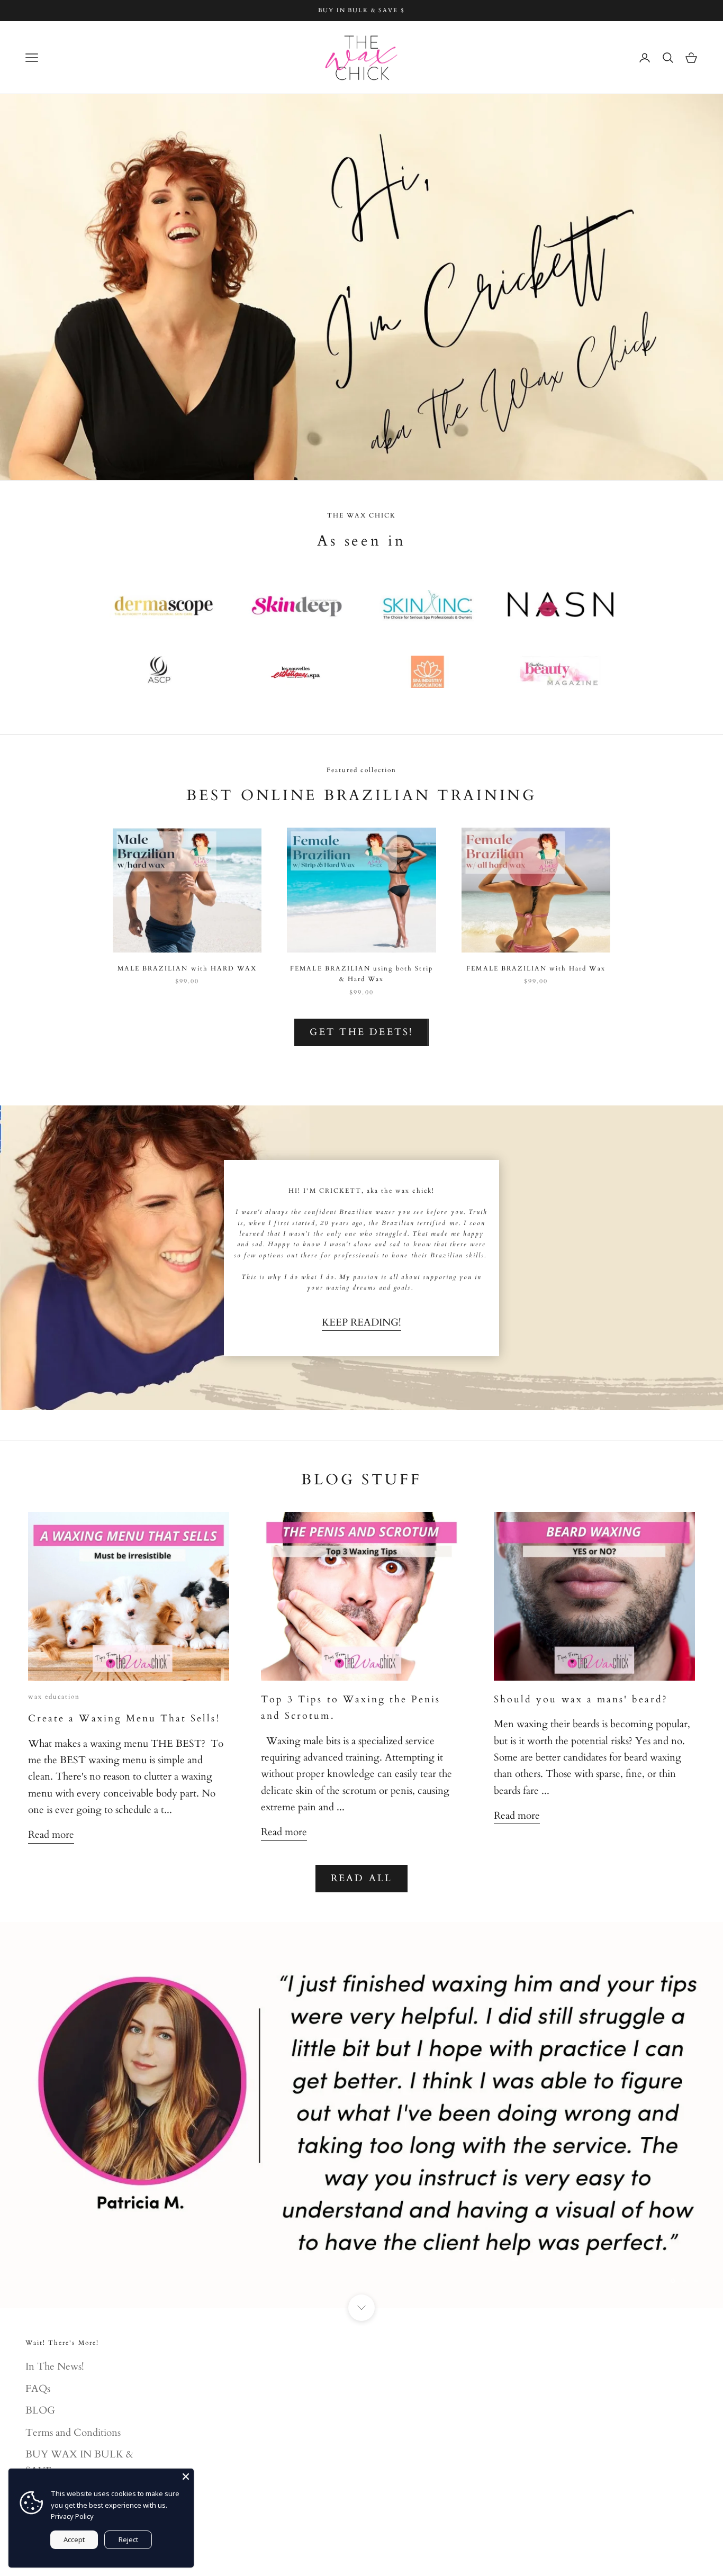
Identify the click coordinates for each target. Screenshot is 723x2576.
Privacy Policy (72, 2516)
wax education (54, 1697)
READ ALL (362, 1878)
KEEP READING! (361, 1322)
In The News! (55, 2366)
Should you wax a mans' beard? (581, 1699)
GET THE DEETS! (361, 1032)
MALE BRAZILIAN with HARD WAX (187, 968)
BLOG (40, 2410)
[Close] (186, 2477)
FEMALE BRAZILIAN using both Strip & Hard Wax (361, 974)
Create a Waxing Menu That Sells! (124, 1718)
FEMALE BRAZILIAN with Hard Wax (536, 968)
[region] (361, 2115)
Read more (51, 1835)
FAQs (38, 2389)
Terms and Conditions (73, 2433)
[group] (361, 287)
